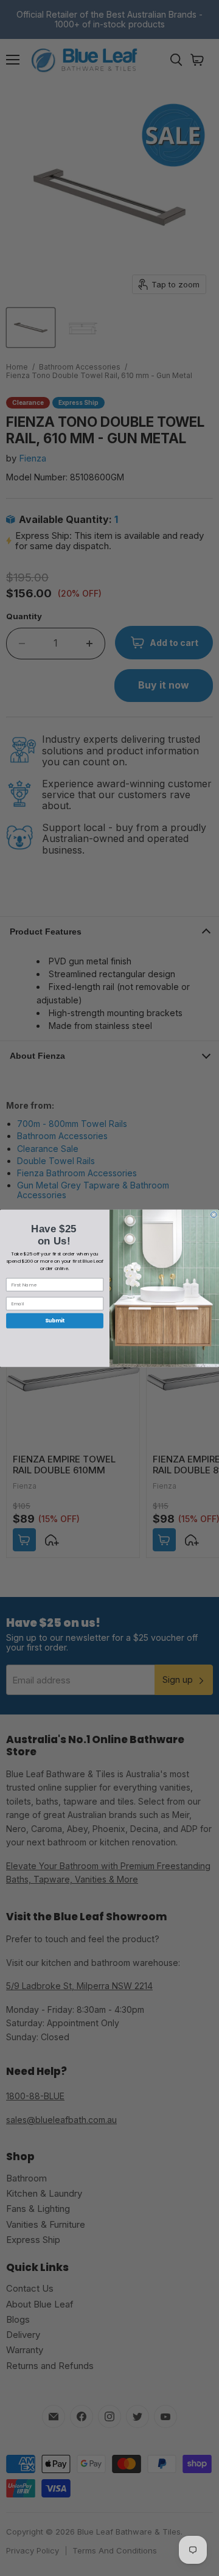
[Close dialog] (214, 1215)
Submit (55, 1321)
